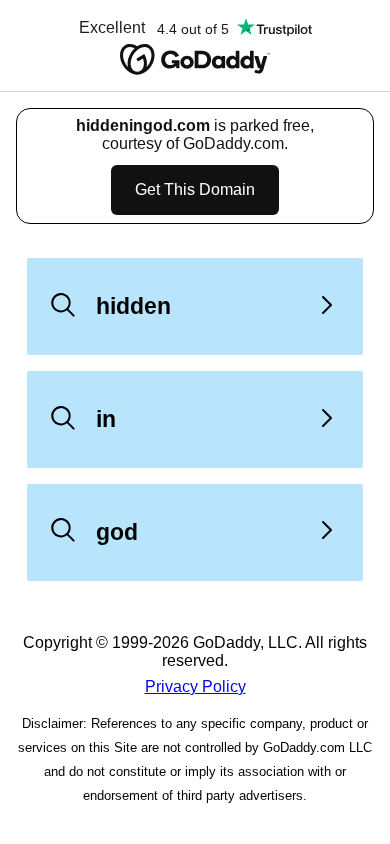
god (117, 532)
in (106, 419)
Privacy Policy (195, 686)
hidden (133, 306)
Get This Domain (195, 189)
